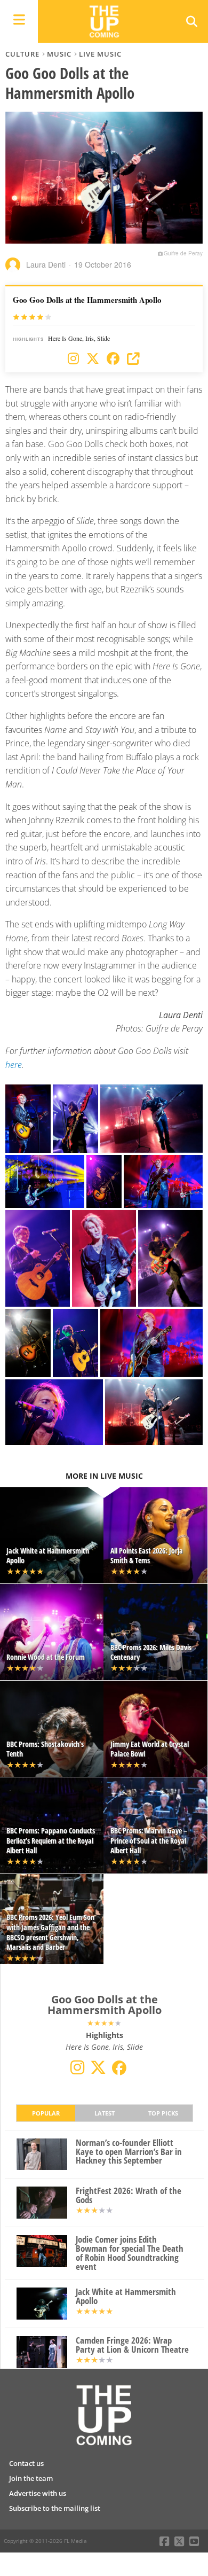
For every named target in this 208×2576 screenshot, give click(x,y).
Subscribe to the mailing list (55, 2508)
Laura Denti (46, 264)
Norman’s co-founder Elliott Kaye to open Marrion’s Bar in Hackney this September (129, 2152)
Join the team (31, 2478)
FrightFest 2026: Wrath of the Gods (129, 2196)
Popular (46, 2113)
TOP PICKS (163, 2113)
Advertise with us (38, 2493)
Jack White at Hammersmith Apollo (126, 2297)
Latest (105, 2113)
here (14, 1065)
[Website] (133, 359)
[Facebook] (113, 359)
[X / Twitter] (93, 359)
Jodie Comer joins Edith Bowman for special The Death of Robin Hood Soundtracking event (130, 2253)
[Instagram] (73, 359)
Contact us (26, 2463)
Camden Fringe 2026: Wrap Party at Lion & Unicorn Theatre (132, 2345)
